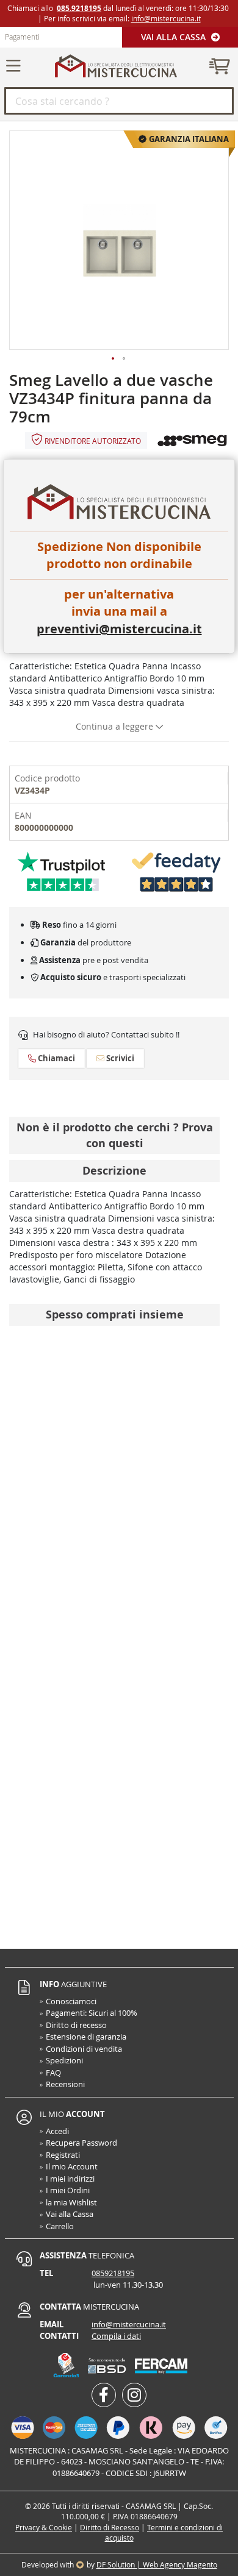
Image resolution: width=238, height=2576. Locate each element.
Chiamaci (56, 1058)
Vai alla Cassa (175, 37)
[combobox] (119, 101)
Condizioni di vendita (84, 2049)
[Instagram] (134, 2395)
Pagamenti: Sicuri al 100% (92, 2013)
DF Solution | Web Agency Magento (157, 2564)
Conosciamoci (71, 2001)
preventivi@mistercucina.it (119, 629)
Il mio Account (72, 2166)
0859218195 (113, 2273)
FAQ (53, 2073)
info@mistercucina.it (166, 18)
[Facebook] (104, 2395)
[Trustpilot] (62, 871)
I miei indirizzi (70, 2179)
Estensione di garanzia (86, 2037)
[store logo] (116, 66)
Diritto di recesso (76, 2025)
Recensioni (65, 2084)
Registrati (63, 2155)
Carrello (60, 2226)
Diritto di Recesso (110, 2527)
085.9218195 (79, 8)
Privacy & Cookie (44, 2527)
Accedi (57, 2131)
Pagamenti (22, 37)
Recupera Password (81, 2143)
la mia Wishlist (71, 2202)
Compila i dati (116, 2336)
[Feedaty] (176, 871)
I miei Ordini (68, 2190)
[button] (114, 359)
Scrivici (119, 1058)
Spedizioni (64, 2060)
